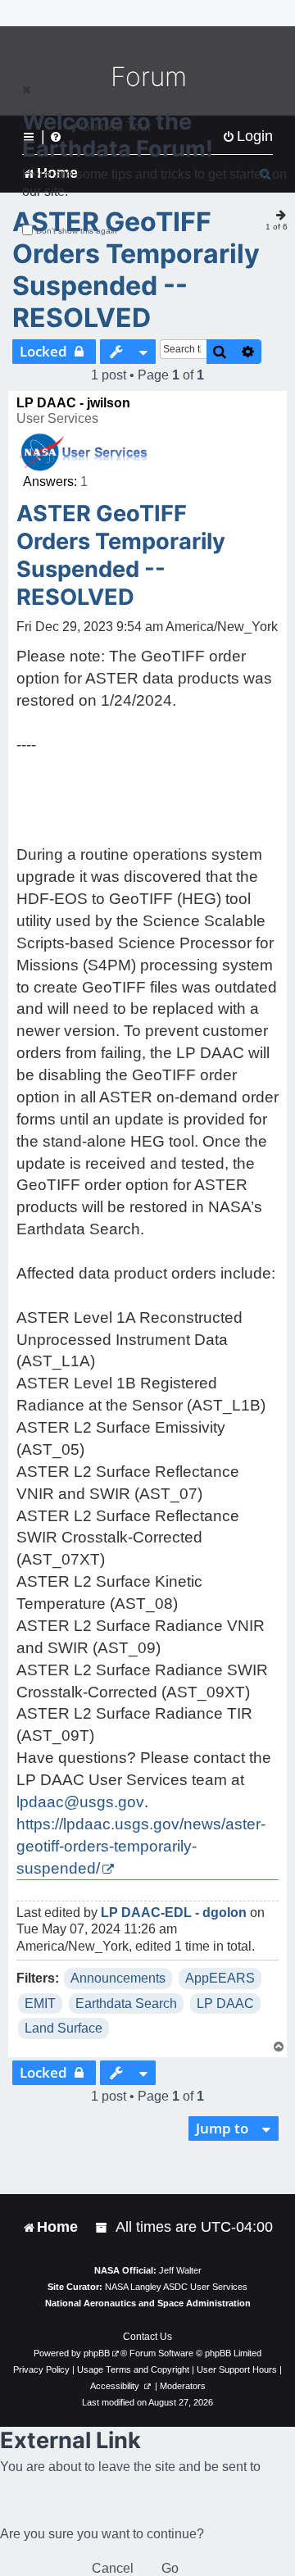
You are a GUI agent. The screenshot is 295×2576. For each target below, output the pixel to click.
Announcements (118, 1978)
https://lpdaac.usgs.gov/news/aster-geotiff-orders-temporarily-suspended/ (141, 1846)
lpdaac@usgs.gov (80, 1802)
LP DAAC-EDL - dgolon (174, 1913)
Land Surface (64, 2028)
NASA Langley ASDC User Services (176, 2287)
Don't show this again (77, 231)
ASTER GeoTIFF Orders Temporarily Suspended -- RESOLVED (136, 270)
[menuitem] (102, 2227)
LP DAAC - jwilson (73, 403)
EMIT (40, 2004)
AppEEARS (220, 1978)
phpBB (97, 2353)
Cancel (113, 2568)
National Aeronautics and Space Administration (148, 2303)
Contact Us (147, 2337)
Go (170, 2568)
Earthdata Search (126, 2004)
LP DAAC (225, 2004)
